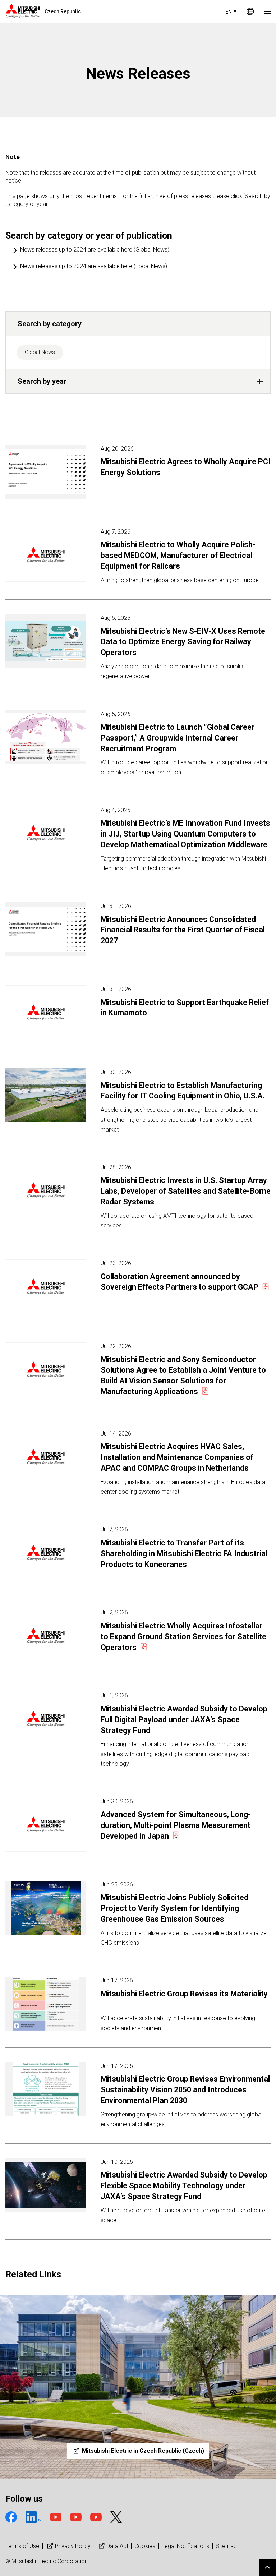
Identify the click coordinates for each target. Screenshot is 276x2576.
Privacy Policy (73, 2546)
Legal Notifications (185, 2546)
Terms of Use (22, 2546)
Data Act (117, 2546)
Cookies (145, 2546)
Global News (40, 352)
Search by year (42, 381)
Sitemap (226, 2546)
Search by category (50, 324)
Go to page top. (267, 2567)
